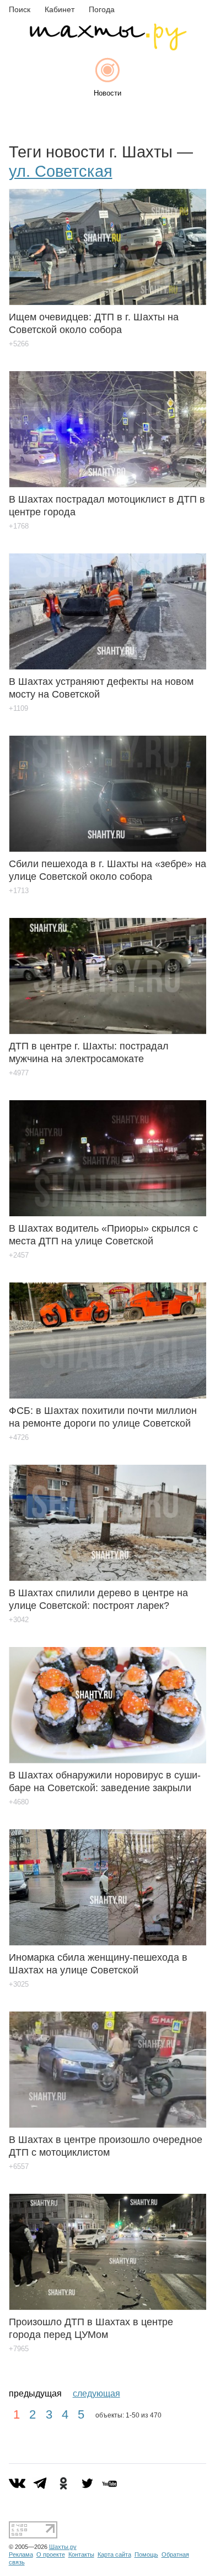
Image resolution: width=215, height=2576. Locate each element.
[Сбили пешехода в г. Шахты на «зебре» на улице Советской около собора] (108, 786)
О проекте (51, 2554)
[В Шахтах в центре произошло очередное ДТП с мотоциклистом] (108, 2062)
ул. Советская (61, 171)
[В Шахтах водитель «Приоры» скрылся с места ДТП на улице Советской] (108, 1150)
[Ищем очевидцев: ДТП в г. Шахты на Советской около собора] (108, 239)
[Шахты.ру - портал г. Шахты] (108, 48)
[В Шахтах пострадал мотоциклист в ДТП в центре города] (108, 421)
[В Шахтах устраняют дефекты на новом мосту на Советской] (108, 603)
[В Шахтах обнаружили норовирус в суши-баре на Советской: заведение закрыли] (108, 1697)
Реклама (21, 2554)
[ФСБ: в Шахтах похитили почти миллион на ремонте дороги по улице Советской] (108, 1332)
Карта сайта (114, 2554)
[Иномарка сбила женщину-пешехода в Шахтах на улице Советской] (108, 1879)
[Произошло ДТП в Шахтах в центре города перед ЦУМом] (108, 2244)
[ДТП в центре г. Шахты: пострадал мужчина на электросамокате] (108, 968)
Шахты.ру (63, 2547)
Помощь (146, 2554)
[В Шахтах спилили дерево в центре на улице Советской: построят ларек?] (108, 1515)
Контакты (81, 2554)
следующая (96, 2393)
